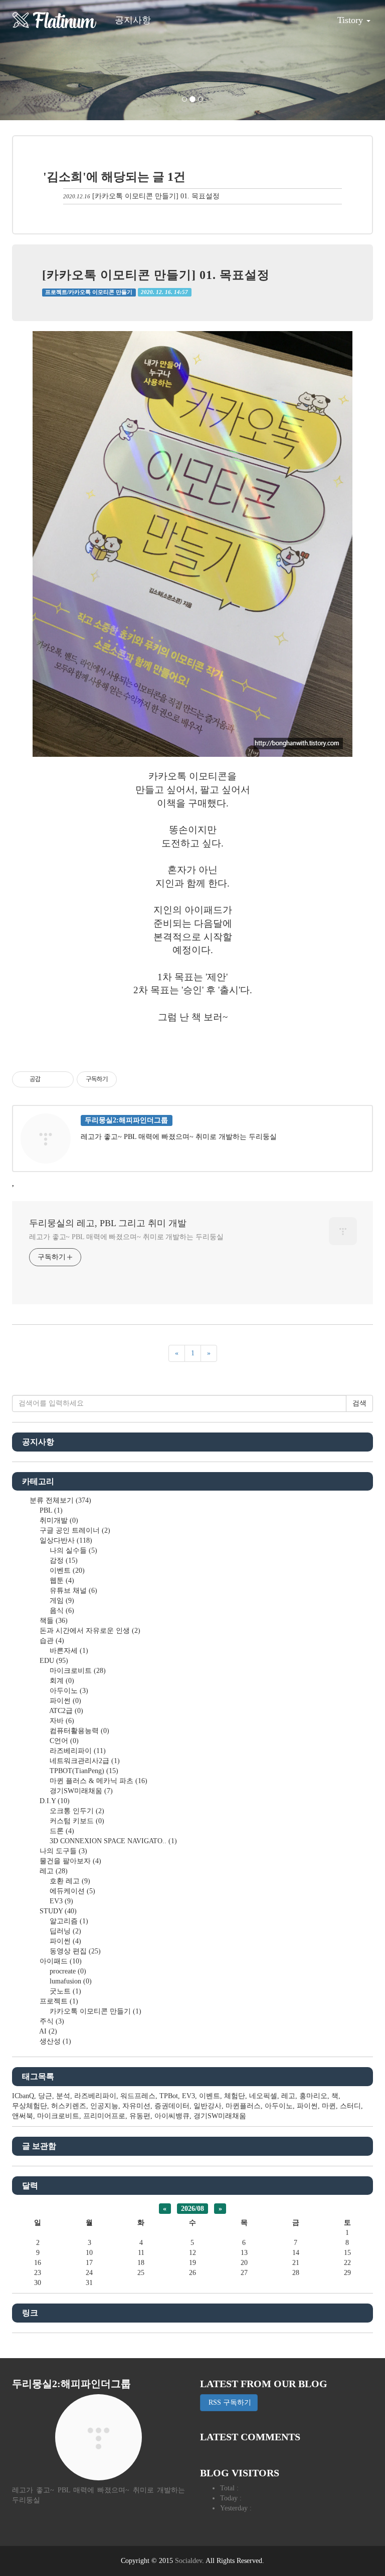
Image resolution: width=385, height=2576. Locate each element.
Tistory (351, 20)
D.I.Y (54, 1801)
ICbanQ (23, 2096)
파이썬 (64, 1701)
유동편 (140, 2116)
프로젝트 (58, 2001)
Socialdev (188, 2561)
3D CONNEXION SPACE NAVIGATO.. (112, 1841)
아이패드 (60, 1961)
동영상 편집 (74, 1951)
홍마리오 (313, 2096)
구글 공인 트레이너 (74, 1530)
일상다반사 (65, 1540)
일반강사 (208, 2106)
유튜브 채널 (72, 1591)
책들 (53, 1621)
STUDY (57, 1911)
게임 (61, 1601)
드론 (61, 1831)
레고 (53, 1871)
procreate (67, 1971)
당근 (45, 2096)
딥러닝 (64, 1931)
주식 (51, 2021)
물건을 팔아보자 (69, 1861)
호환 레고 (69, 1881)
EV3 (60, 1901)
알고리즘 (68, 1921)
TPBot (169, 2096)
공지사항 (133, 20)
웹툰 (61, 1581)
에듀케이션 (71, 1891)
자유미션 (136, 2106)
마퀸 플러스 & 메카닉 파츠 (98, 1781)
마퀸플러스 (243, 2106)
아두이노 (68, 1691)
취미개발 (58, 1520)
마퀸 (329, 2106)
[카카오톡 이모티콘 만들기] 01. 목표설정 (156, 196)
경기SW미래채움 (80, 1791)
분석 (63, 2096)
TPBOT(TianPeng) (83, 1771)
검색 (359, 1403)
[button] (29, 60)
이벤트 (66, 1570)
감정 (63, 1560)
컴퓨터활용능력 (78, 1731)
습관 (51, 1641)
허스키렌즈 (69, 2106)
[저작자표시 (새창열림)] (121, 1079)
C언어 (63, 1741)
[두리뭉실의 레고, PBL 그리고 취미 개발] (55, 20)
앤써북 (23, 2116)
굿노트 (64, 1991)
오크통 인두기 (76, 1811)
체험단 (235, 2096)
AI (47, 2031)
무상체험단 (30, 2106)
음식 (61, 1611)
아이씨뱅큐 (172, 2116)
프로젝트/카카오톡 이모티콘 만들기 (89, 292)
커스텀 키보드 (76, 1821)
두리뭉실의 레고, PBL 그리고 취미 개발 (108, 1223)
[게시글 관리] (62, 1079)
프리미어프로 (104, 2116)
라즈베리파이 (77, 1751)
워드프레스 (138, 2096)
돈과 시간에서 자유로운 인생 (89, 1631)
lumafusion (70, 1981)
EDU (53, 1661)
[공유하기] (50, 1079)
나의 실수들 (72, 1550)
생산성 (54, 2041)
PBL (50, 1510)
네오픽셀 (263, 2096)
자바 (61, 1721)
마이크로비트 (77, 1671)
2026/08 (192, 2209)
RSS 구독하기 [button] (229, 2402)
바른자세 (68, 1651)
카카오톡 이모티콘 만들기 (94, 2011)
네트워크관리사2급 (84, 1761)
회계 (61, 1681)
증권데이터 (172, 2106)
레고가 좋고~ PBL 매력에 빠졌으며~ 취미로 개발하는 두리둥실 (126, 1237)
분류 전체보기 (59, 1500)
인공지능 (104, 2106)
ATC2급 (65, 1711)
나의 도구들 (62, 1851)
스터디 (350, 2106)
